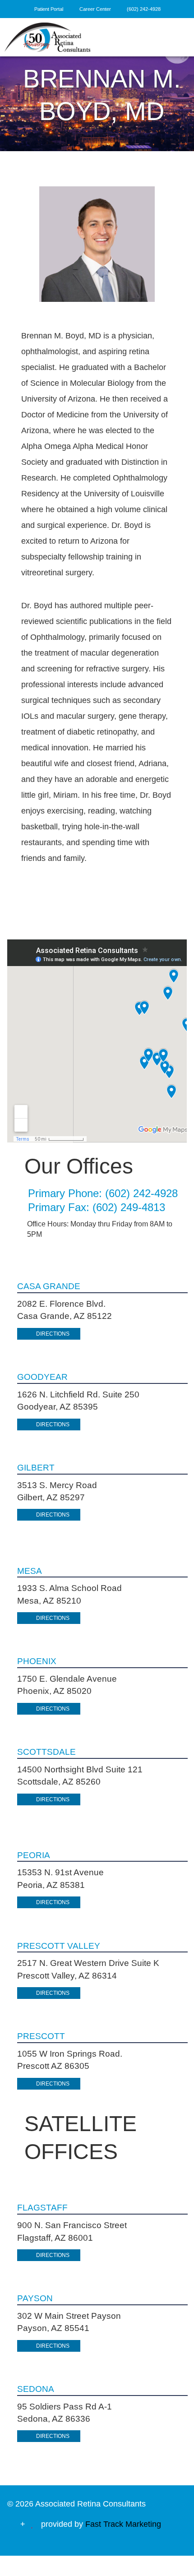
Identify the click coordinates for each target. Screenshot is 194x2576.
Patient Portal (49, 9)
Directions (53, 1334)
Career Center (96, 9)
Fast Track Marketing (123, 2524)
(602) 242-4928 (144, 9)
